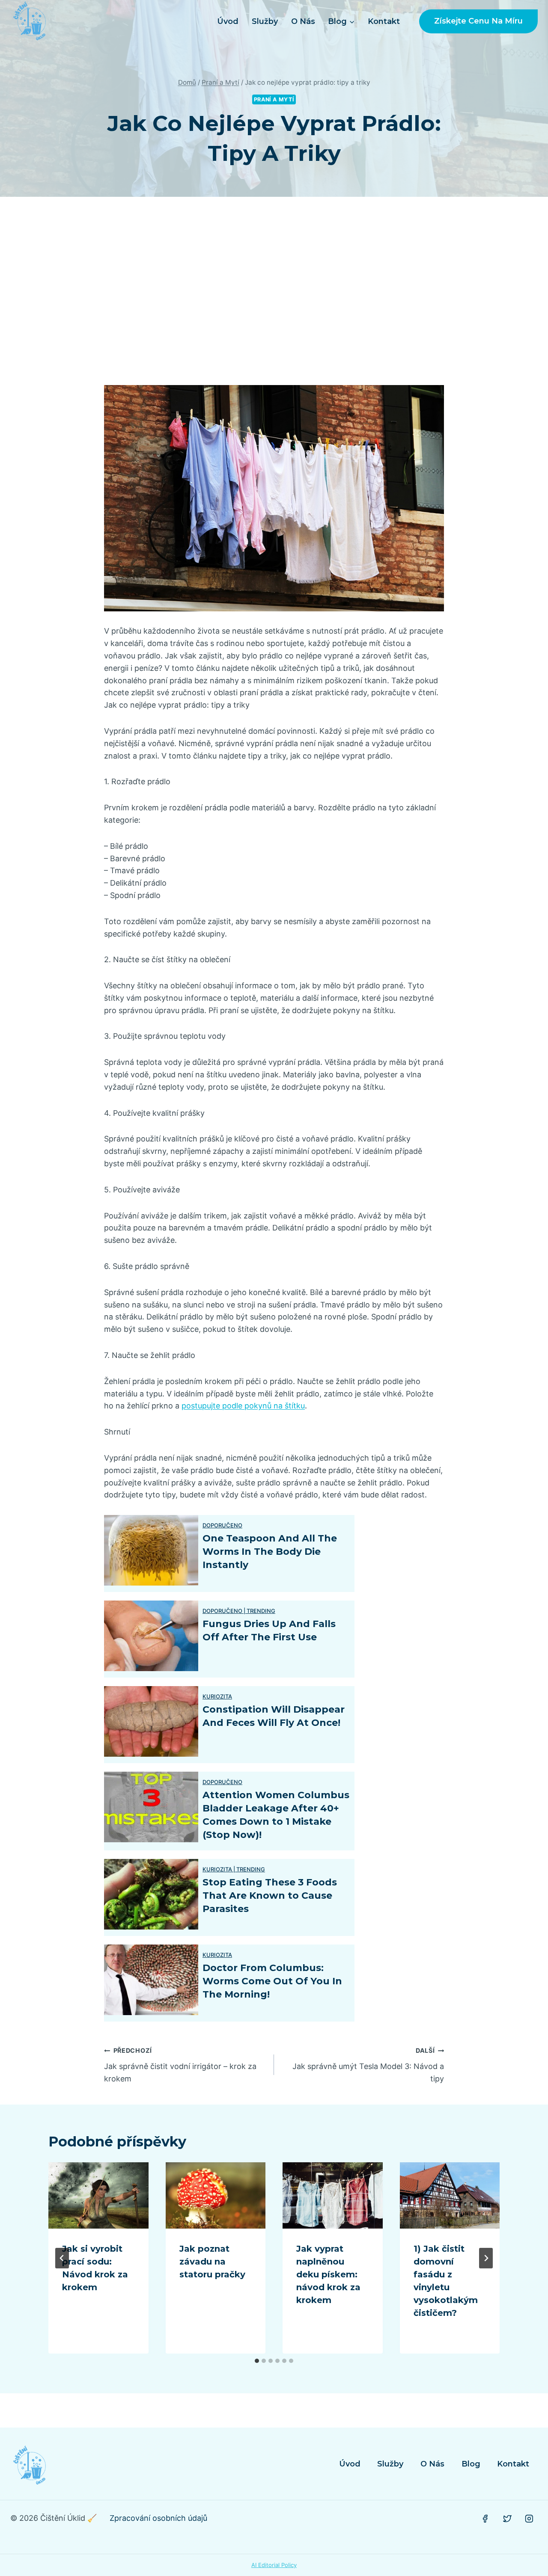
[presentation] (98, 2196)
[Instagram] (529, 2519)
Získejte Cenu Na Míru (478, 21)
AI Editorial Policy (274, 2565)
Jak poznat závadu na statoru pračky (212, 2262)
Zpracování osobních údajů (158, 2518)
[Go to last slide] (62, 2258)
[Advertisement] (274, 291)
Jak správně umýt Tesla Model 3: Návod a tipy (368, 2065)
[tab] (257, 2361)
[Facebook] (485, 2519)
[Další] (486, 2258)
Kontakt (384, 21)
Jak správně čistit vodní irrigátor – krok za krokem (180, 2065)
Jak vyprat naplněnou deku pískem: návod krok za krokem (328, 2274)
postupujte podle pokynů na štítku (243, 1406)
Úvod (228, 21)
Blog (471, 2464)
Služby (265, 21)
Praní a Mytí (274, 99)
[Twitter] (507, 2519)
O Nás (303, 21)
